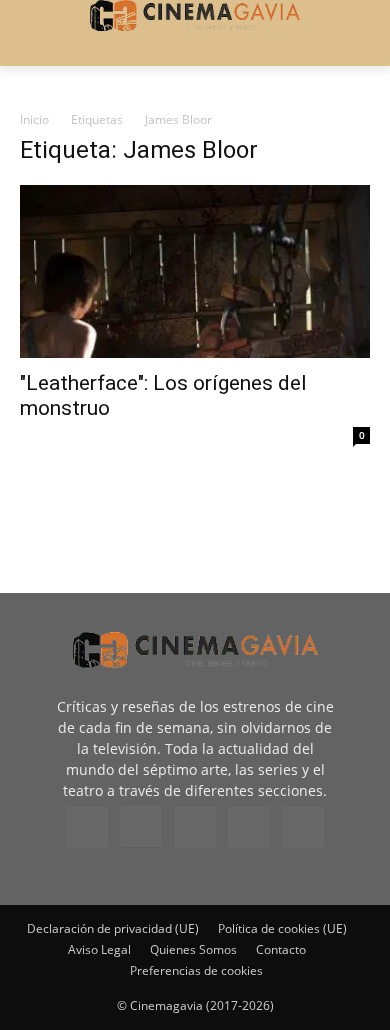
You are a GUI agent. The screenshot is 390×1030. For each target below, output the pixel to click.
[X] (249, 827)
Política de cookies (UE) (282, 928)
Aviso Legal (99, 949)
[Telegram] (195, 827)
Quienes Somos (193, 949)
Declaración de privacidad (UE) (113, 928)
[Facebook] (87, 827)
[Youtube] (303, 827)
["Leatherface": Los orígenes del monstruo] (195, 271)
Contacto (281, 949)
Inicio (34, 119)
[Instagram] (141, 826)
